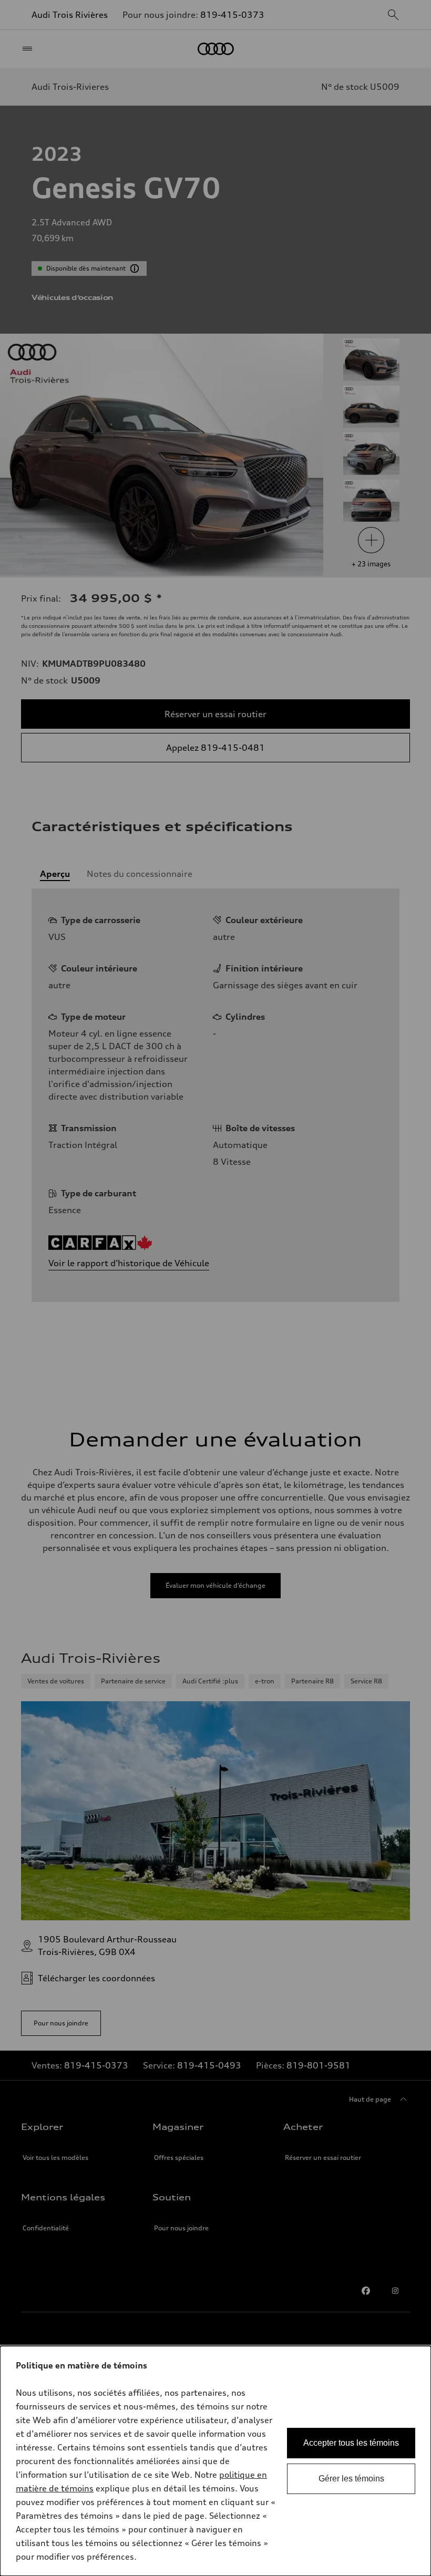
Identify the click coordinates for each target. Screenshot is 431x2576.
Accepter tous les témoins (351, 2443)
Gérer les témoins (351, 2479)
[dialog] (215, 2461)
